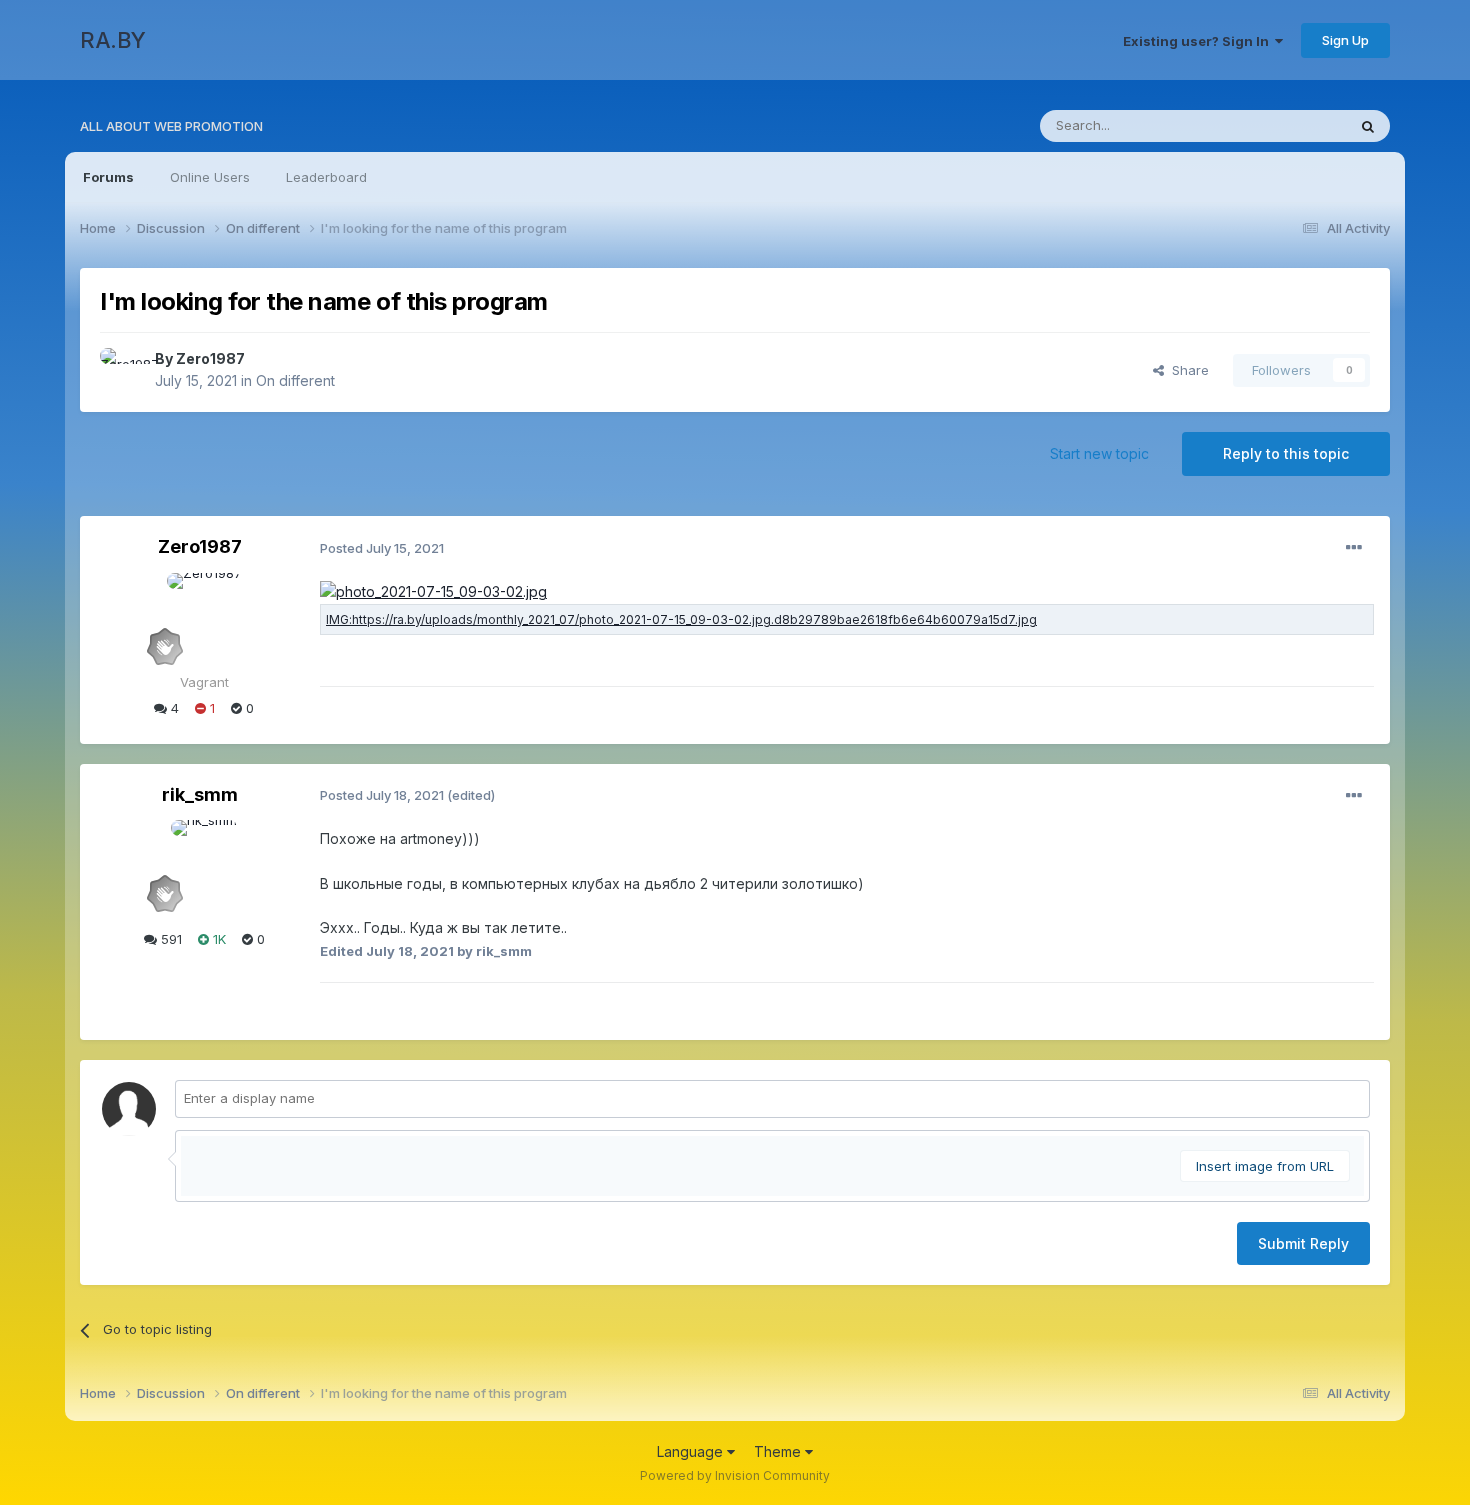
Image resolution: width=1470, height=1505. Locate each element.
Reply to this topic (1286, 453)
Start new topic (1099, 453)
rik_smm (200, 794)
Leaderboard (326, 177)
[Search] (1368, 126)
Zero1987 (210, 358)
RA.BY (113, 40)
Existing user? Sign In (1199, 41)
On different (295, 380)
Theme (779, 1451)
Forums (108, 177)
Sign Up (1345, 40)
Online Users (210, 177)
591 (169, 939)
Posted (382, 548)
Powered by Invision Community (735, 1475)
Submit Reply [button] (1303, 1243)
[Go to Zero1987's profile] (122, 370)
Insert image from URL (1265, 1166)
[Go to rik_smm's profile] (204, 865)
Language (692, 1451)
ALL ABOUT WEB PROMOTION (171, 126)
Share (1186, 370)
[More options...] (1354, 548)
